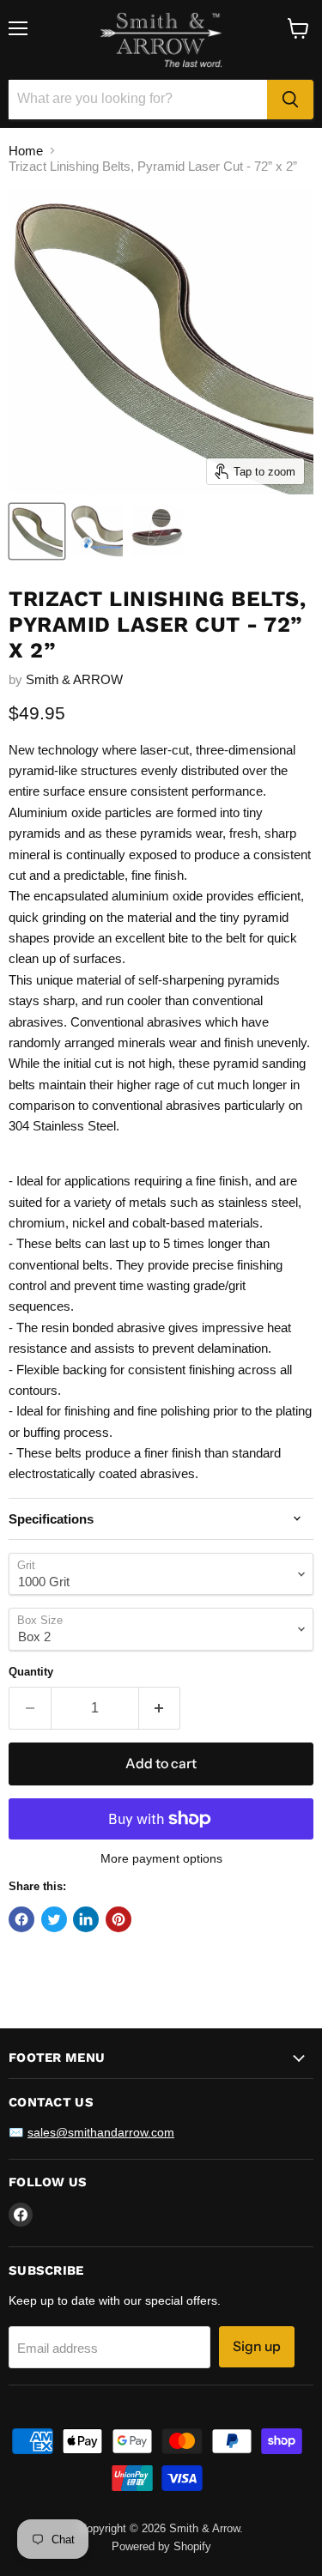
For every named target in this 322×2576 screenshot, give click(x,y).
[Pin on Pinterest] (118, 1919)
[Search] (290, 100)
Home (26, 151)
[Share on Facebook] (21, 1919)
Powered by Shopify (161, 2546)
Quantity (31, 1672)
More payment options (161, 1858)
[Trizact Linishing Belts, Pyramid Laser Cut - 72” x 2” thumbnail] (37, 531)
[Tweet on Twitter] (54, 1919)
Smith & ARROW (74, 679)
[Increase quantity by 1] (160, 1708)
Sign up (257, 2346)
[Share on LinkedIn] (86, 1919)
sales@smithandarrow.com (101, 2132)
